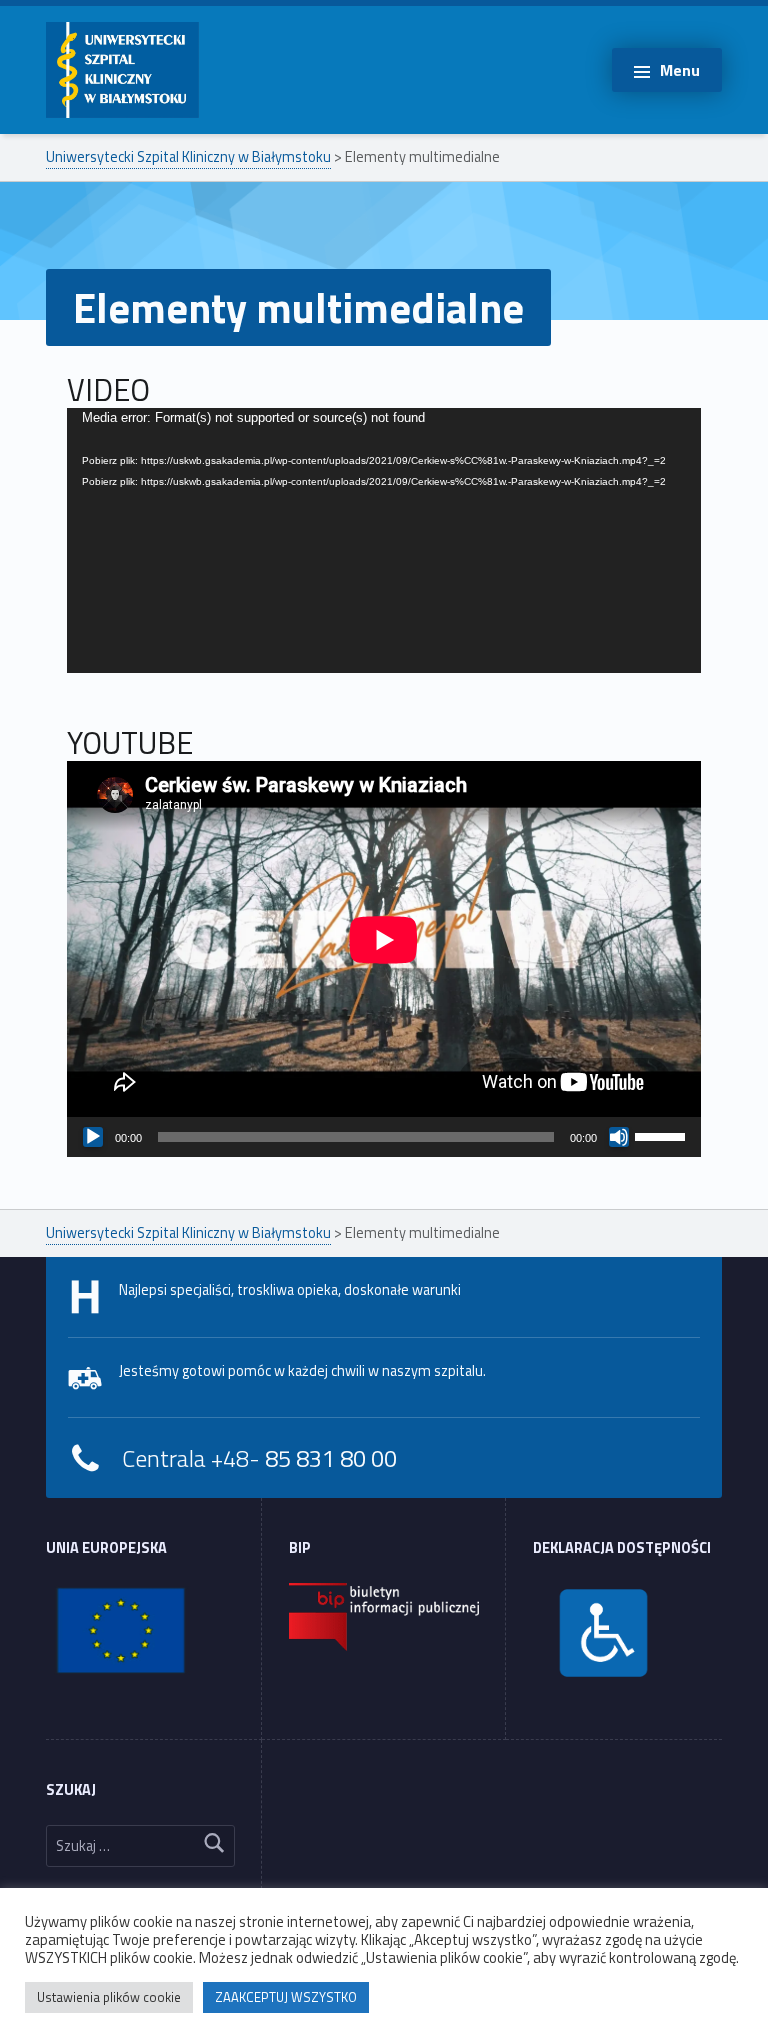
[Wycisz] (619, 1137)
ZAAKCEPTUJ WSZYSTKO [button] (286, 1997)
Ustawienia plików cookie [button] (109, 1997)
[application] (384, 586)
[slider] (663, 1135)
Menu (680, 70)
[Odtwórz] (93, 1137)
